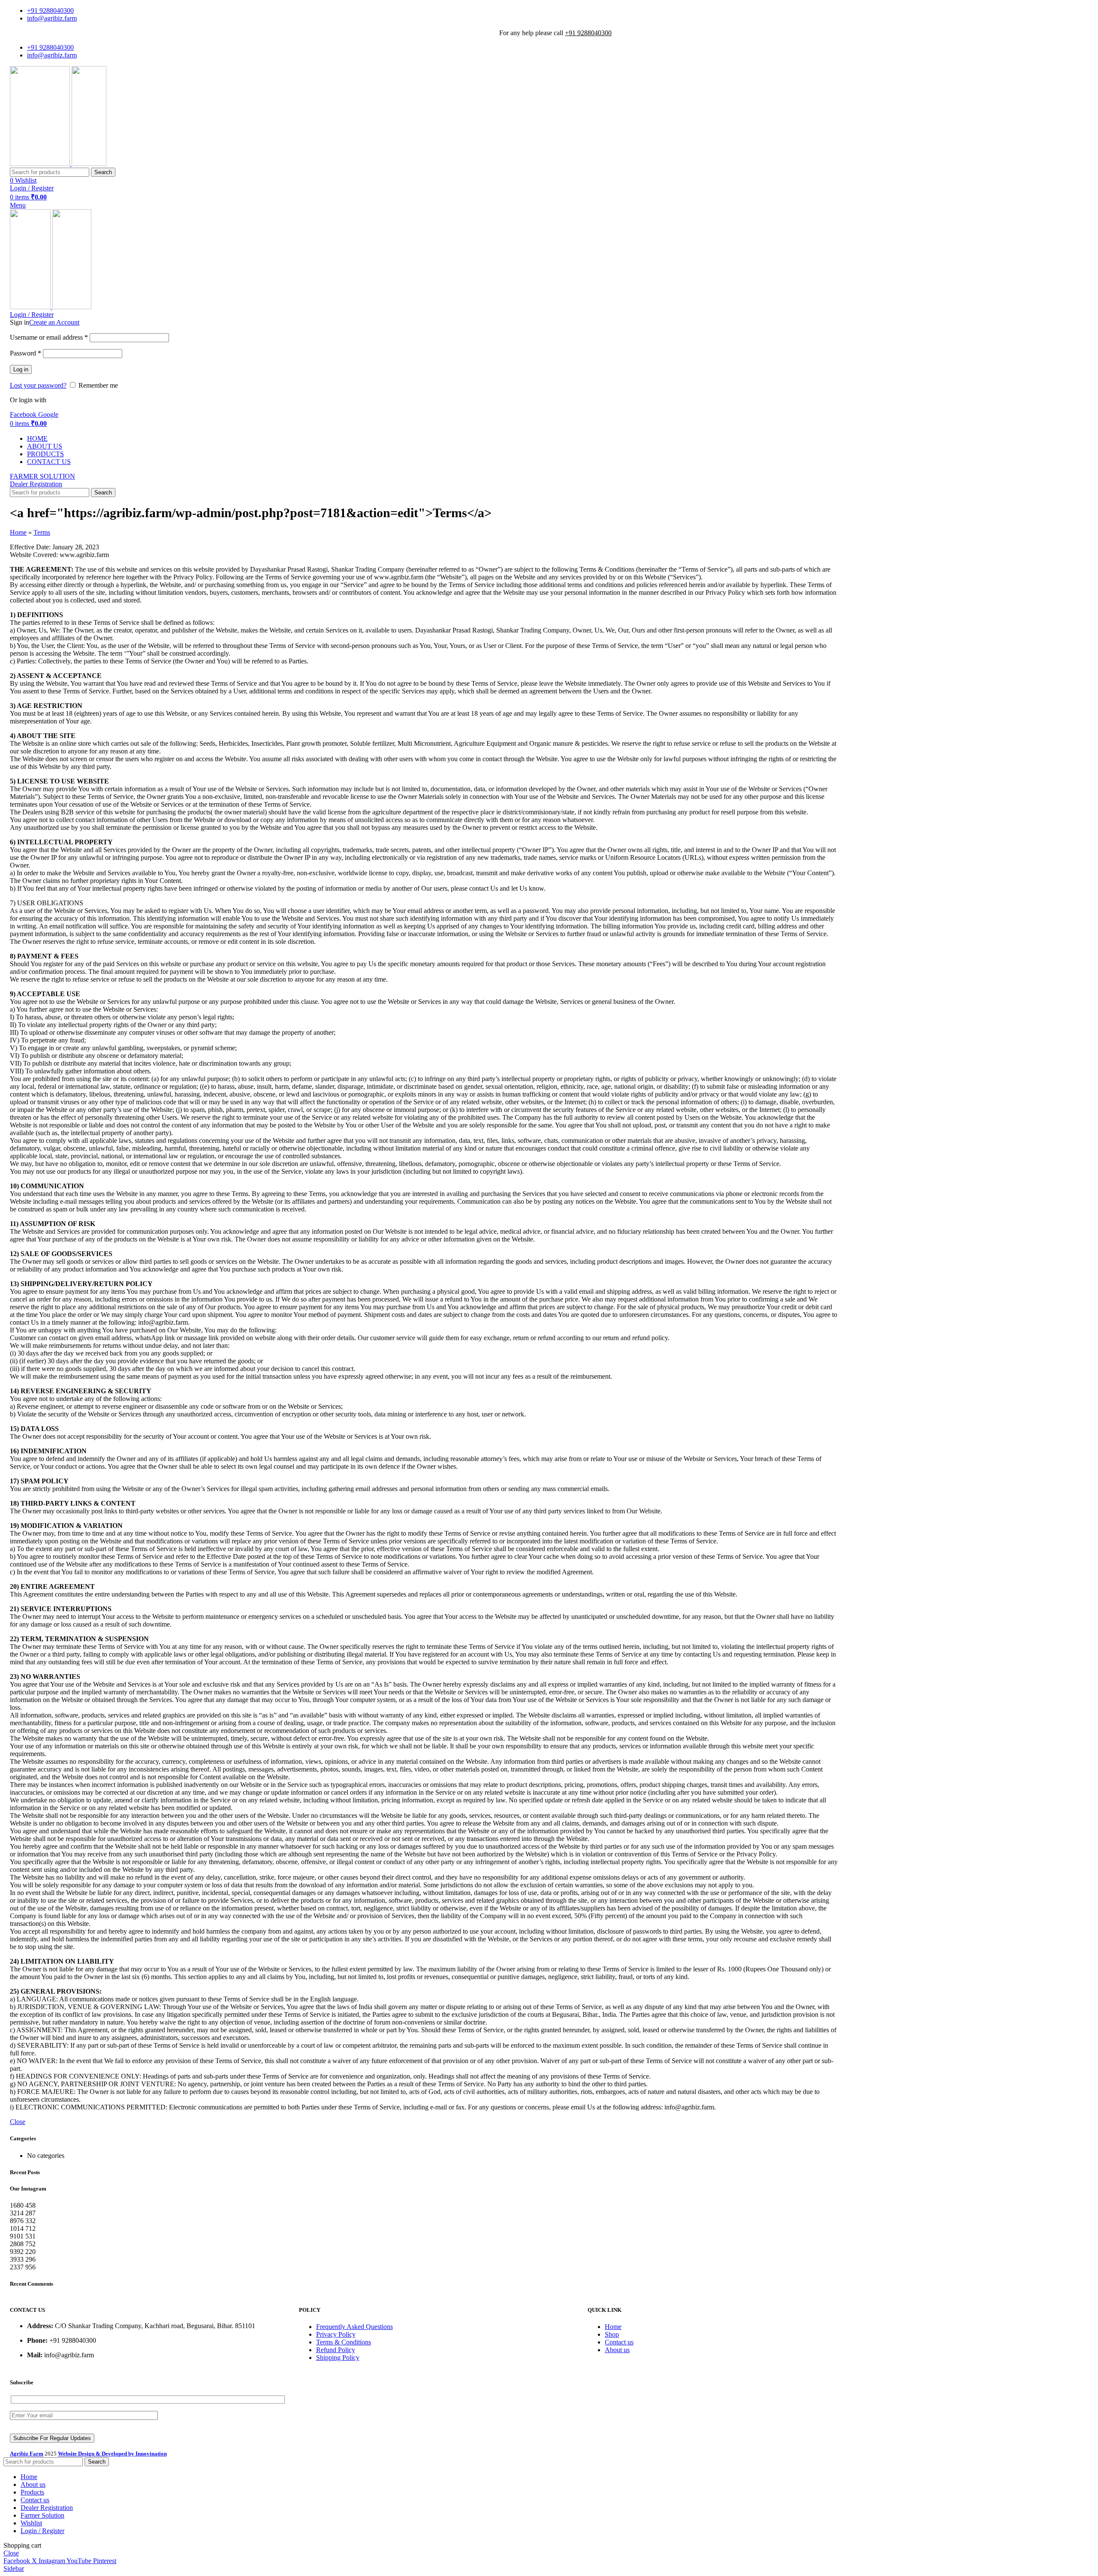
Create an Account (54, 322)
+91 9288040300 (588, 33)
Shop (612, 2334)
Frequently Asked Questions (354, 2327)
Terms (42, 532)
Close (18, 2122)
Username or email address (49, 337)
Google (48, 414)
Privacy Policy (336, 2334)
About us (617, 2350)
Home (18, 532)
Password (26, 353)
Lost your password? (38, 385)
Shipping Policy (338, 2358)
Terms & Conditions (344, 2342)
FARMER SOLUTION (42, 476)
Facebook (24, 414)
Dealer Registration (36, 484)
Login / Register (42, 2531)
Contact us (619, 2342)
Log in (21, 369)
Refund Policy (336, 2350)
